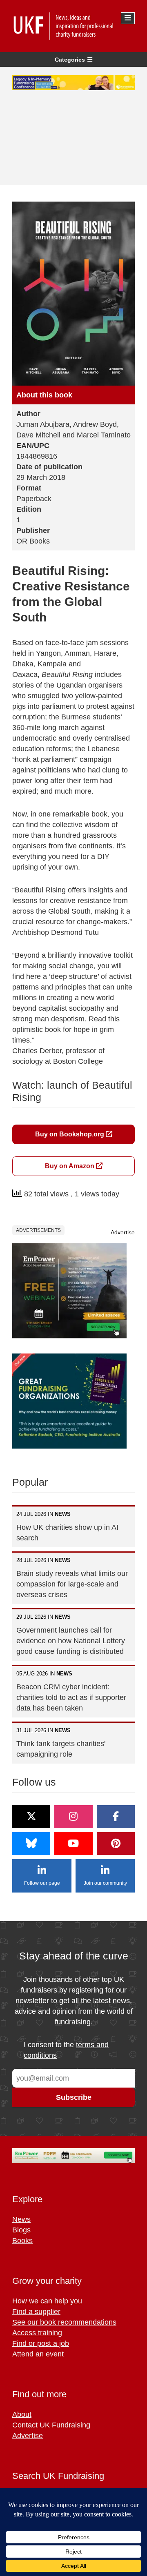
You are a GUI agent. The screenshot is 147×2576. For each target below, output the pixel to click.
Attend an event (38, 2354)
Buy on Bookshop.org (70, 1134)
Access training (37, 2333)
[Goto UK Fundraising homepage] (71, 26)
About (22, 2414)
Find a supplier (36, 2312)
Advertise (123, 1232)
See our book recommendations (64, 2322)
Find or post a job (41, 2343)
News (21, 2219)
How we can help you (47, 2301)
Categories (70, 60)
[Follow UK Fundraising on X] (31, 1817)
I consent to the (66, 2050)
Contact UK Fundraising (51, 2425)
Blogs (21, 2230)
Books (22, 2241)
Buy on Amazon (70, 1166)
